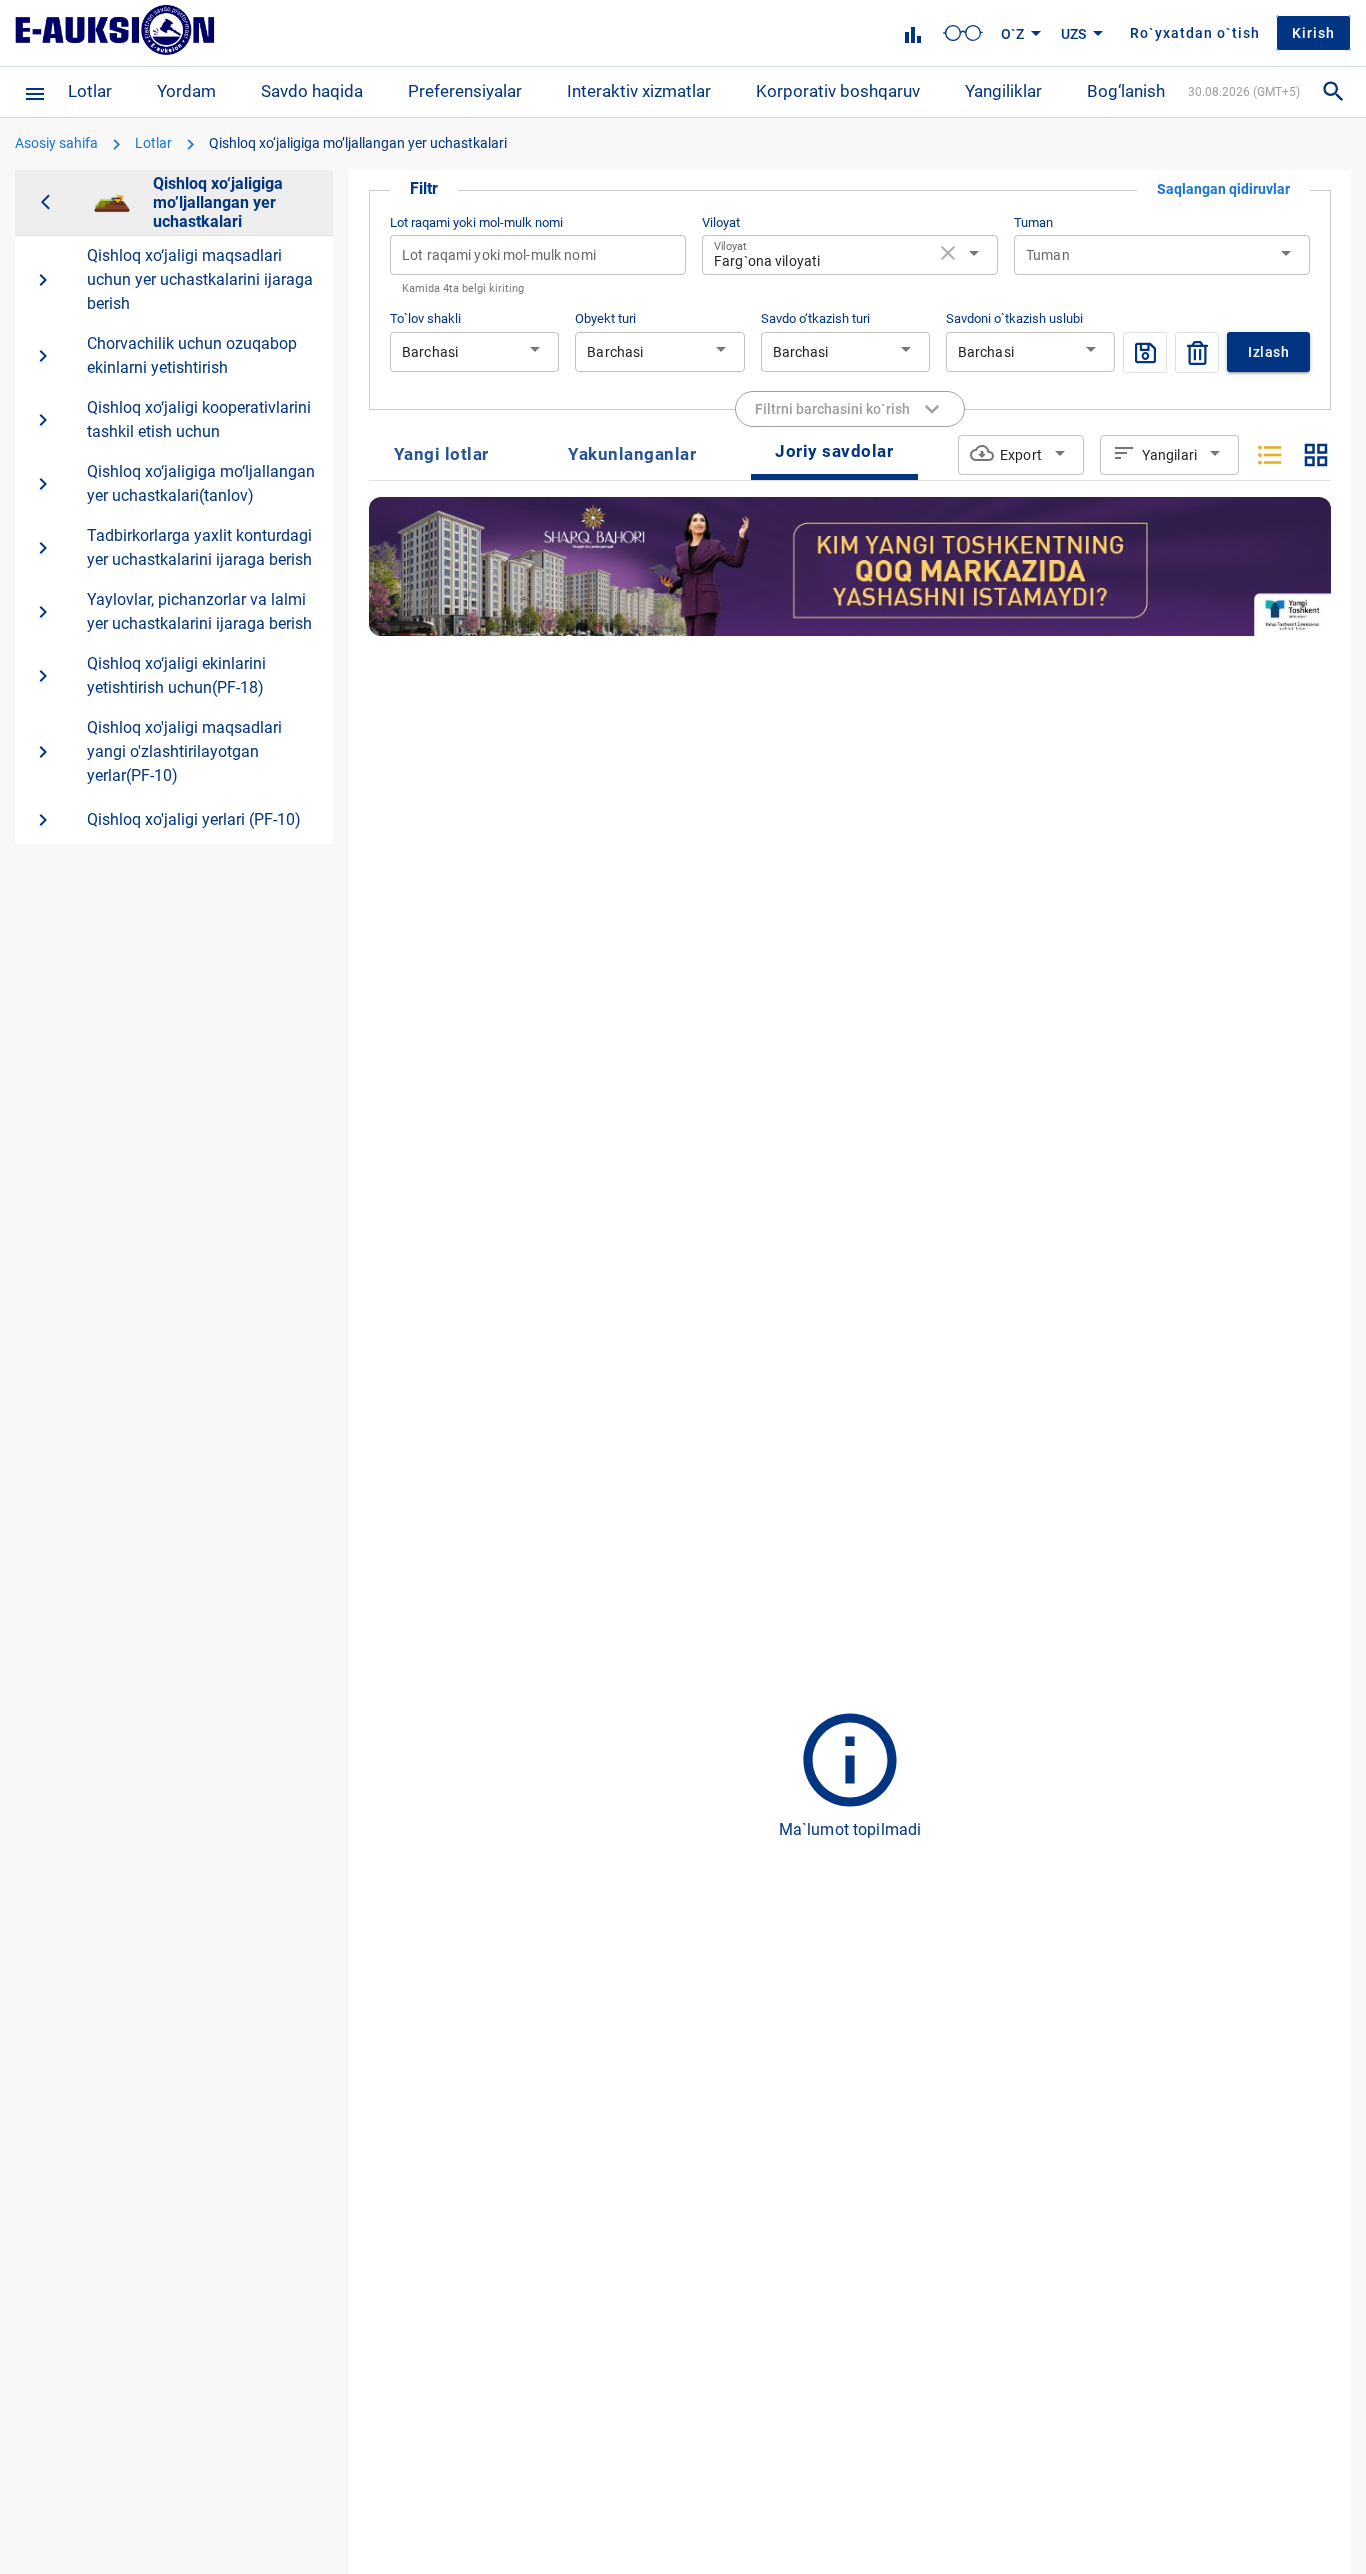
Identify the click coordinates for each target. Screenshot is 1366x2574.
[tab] (441, 455)
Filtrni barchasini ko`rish (832, 409)
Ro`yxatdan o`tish (1195, 33)
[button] (963, 33)
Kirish (1313, 33)
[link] (913, 35)
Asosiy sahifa (56, 143)
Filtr (424, 188)
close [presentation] (948, 253)
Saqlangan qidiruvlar (1223, 189)
